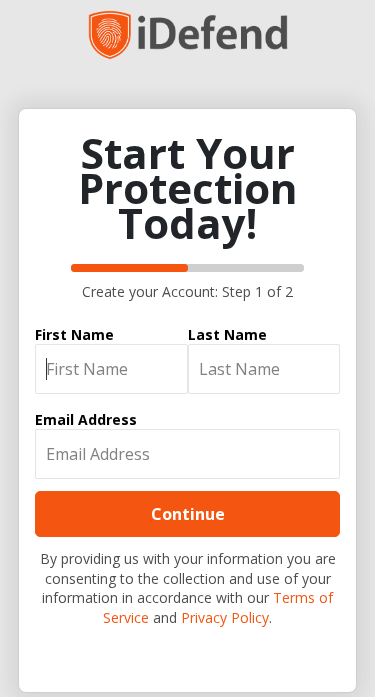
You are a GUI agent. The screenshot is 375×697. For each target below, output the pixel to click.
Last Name (227, 334)
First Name (74, 334)
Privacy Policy (225, 617)
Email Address (86, 419)
